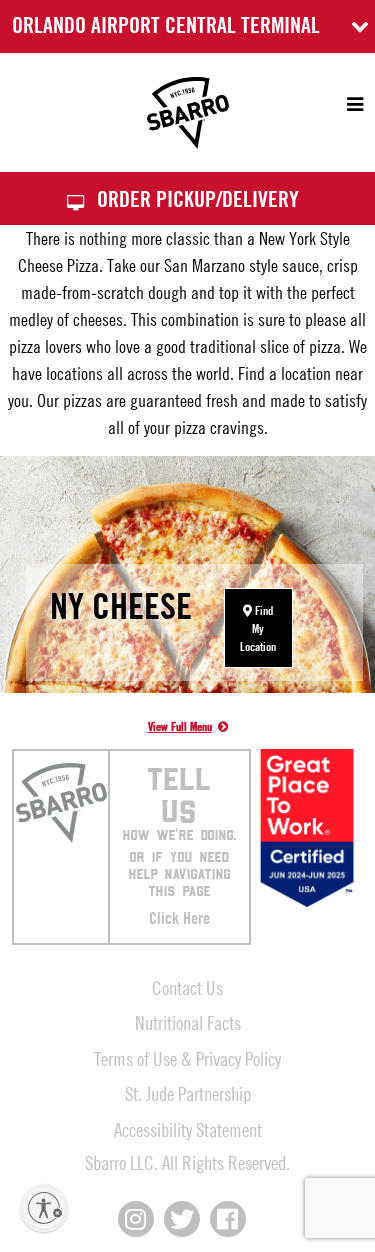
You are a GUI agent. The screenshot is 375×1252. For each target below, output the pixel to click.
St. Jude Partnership (188, 1093)
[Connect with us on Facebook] (228, 1219)
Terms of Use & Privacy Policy (187, 1058)
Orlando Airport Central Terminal (166, 25)
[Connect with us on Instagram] (136, 1219)
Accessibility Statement (188, 1129)
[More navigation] (345, 105)
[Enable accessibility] (44, 1208)
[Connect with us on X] (182, 1219)
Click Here (179, 918)
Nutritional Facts (188, 1022)
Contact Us (187, 987)
